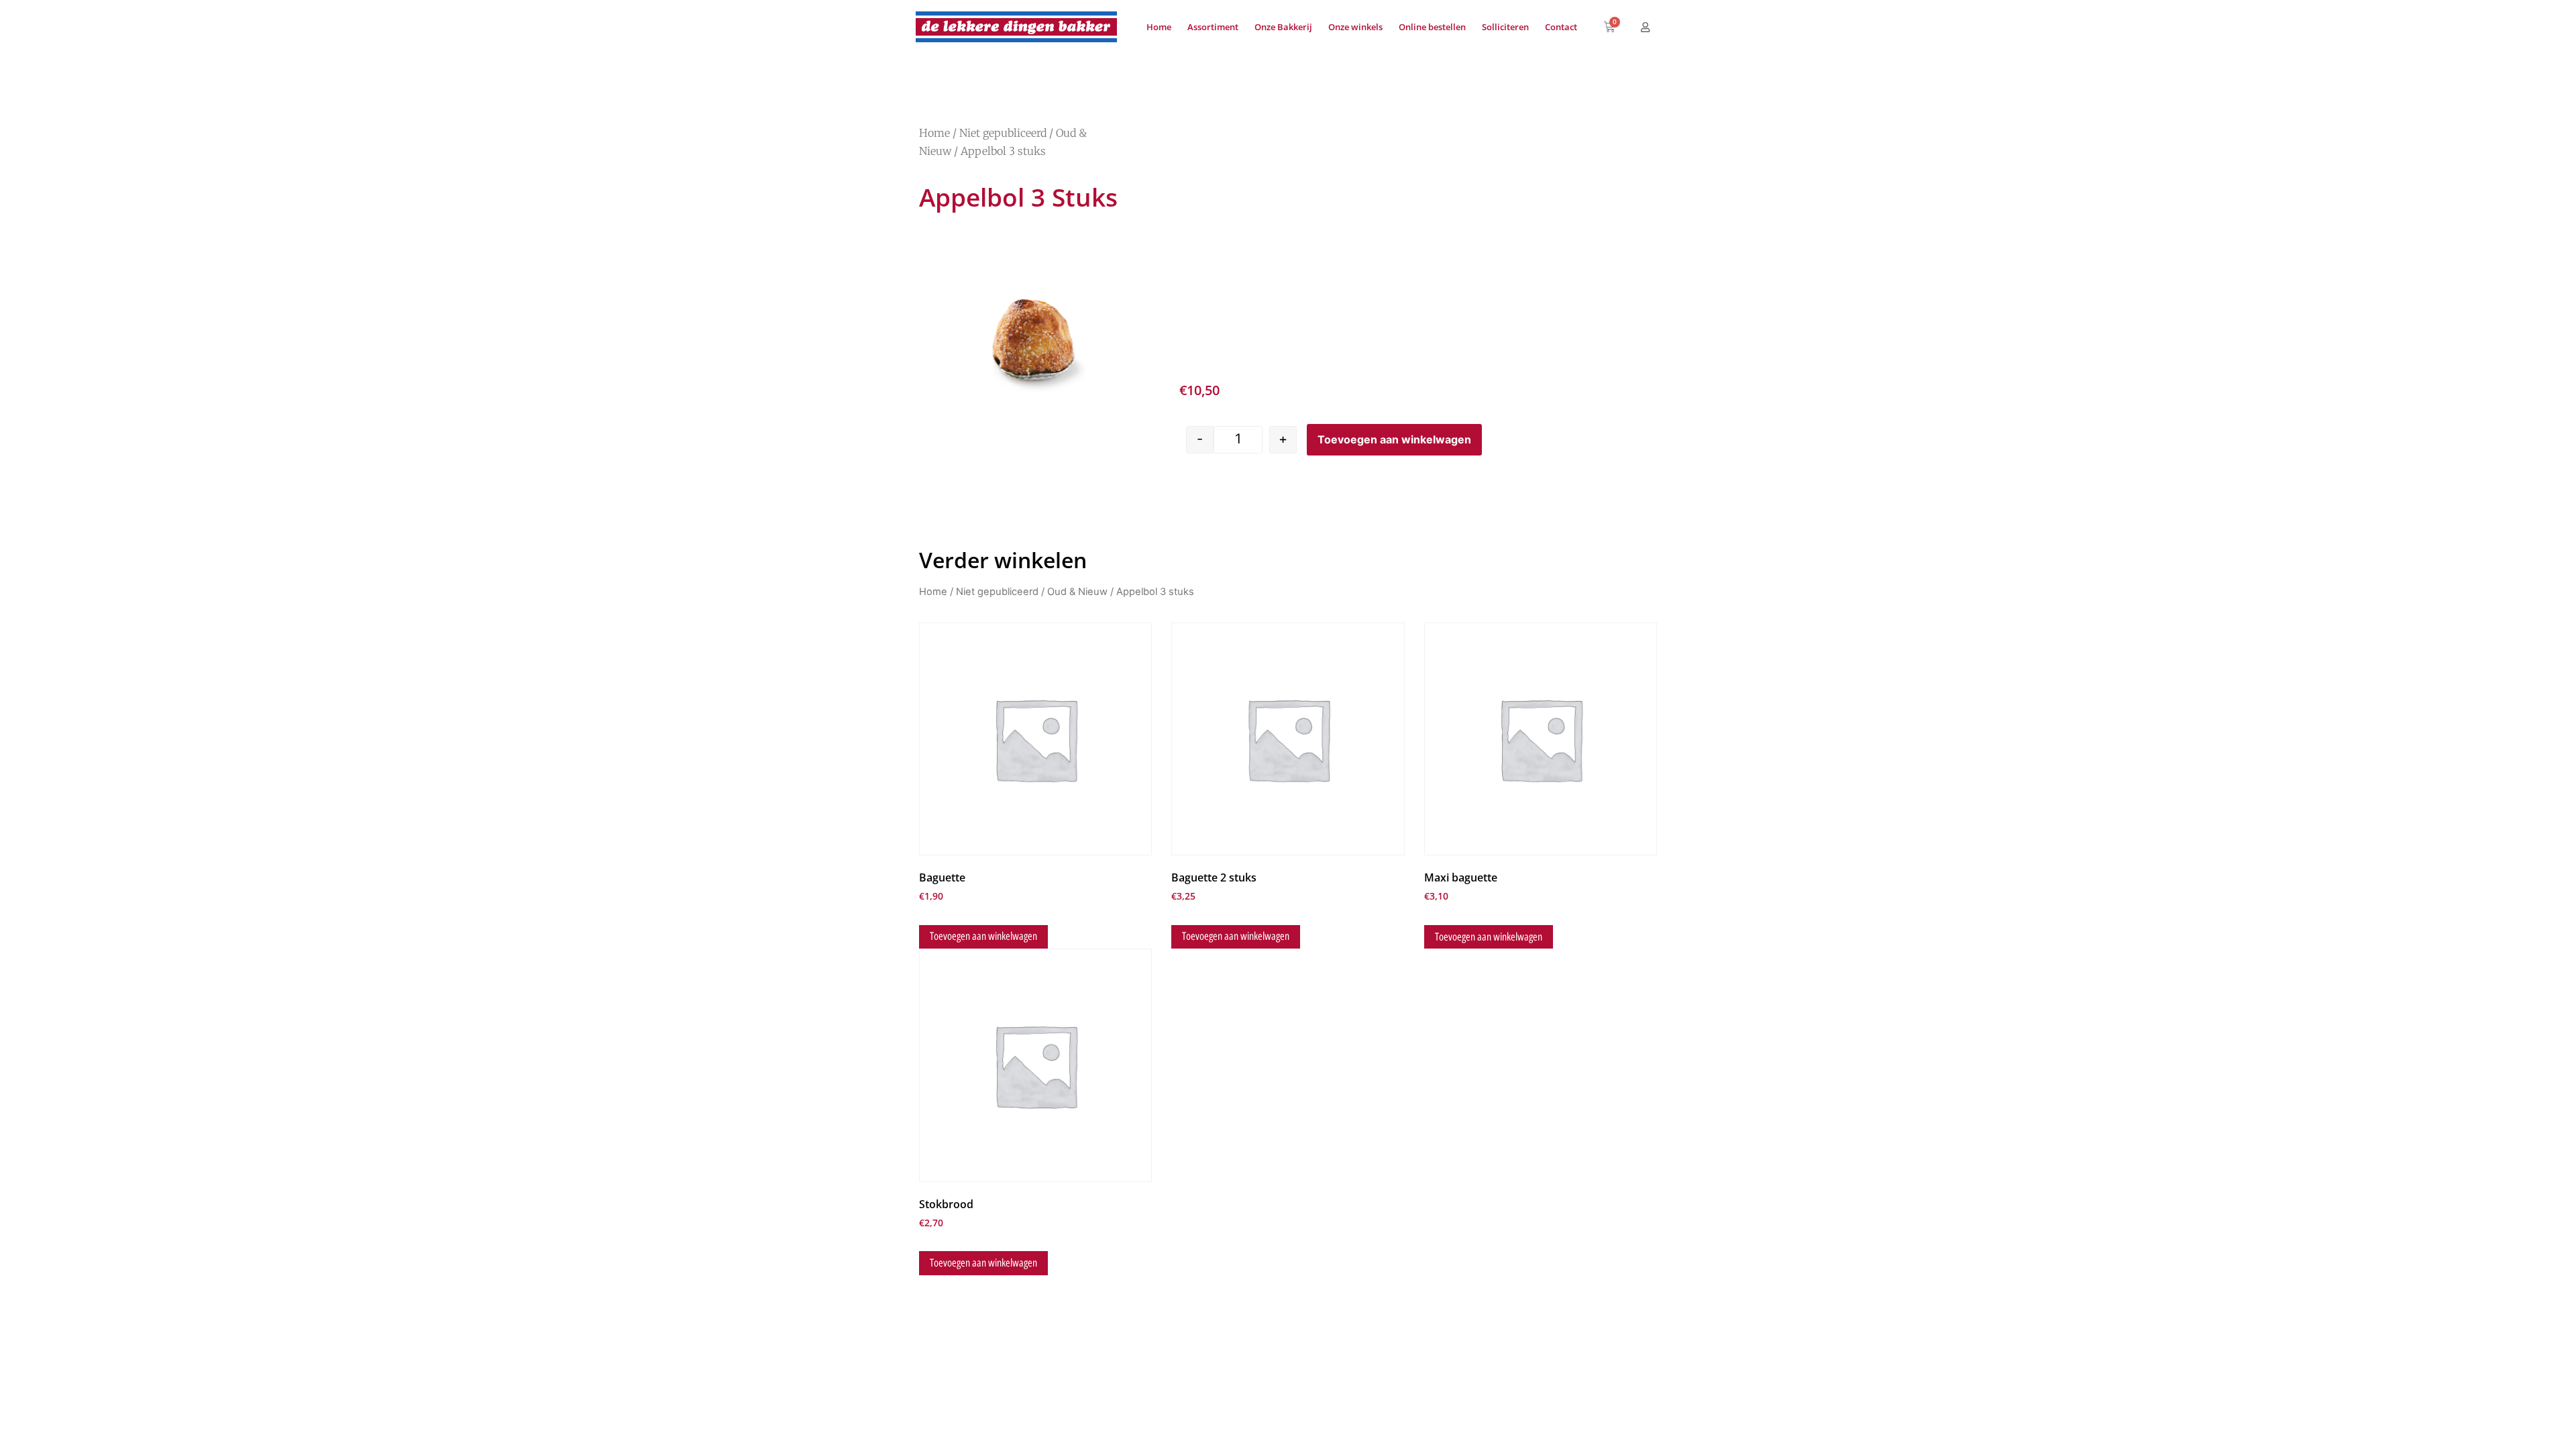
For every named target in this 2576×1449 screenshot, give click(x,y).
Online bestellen (1432, 27)
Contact (1561, 27)
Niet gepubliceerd (1003, 133)
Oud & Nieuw (1077, 592)
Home (1159, 27)
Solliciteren (1505, 27)
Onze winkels (1355, 27)
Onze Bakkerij (1283, 27)
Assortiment (1213, 27)
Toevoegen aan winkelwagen (1394, 439)
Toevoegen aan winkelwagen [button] (983, 936)
